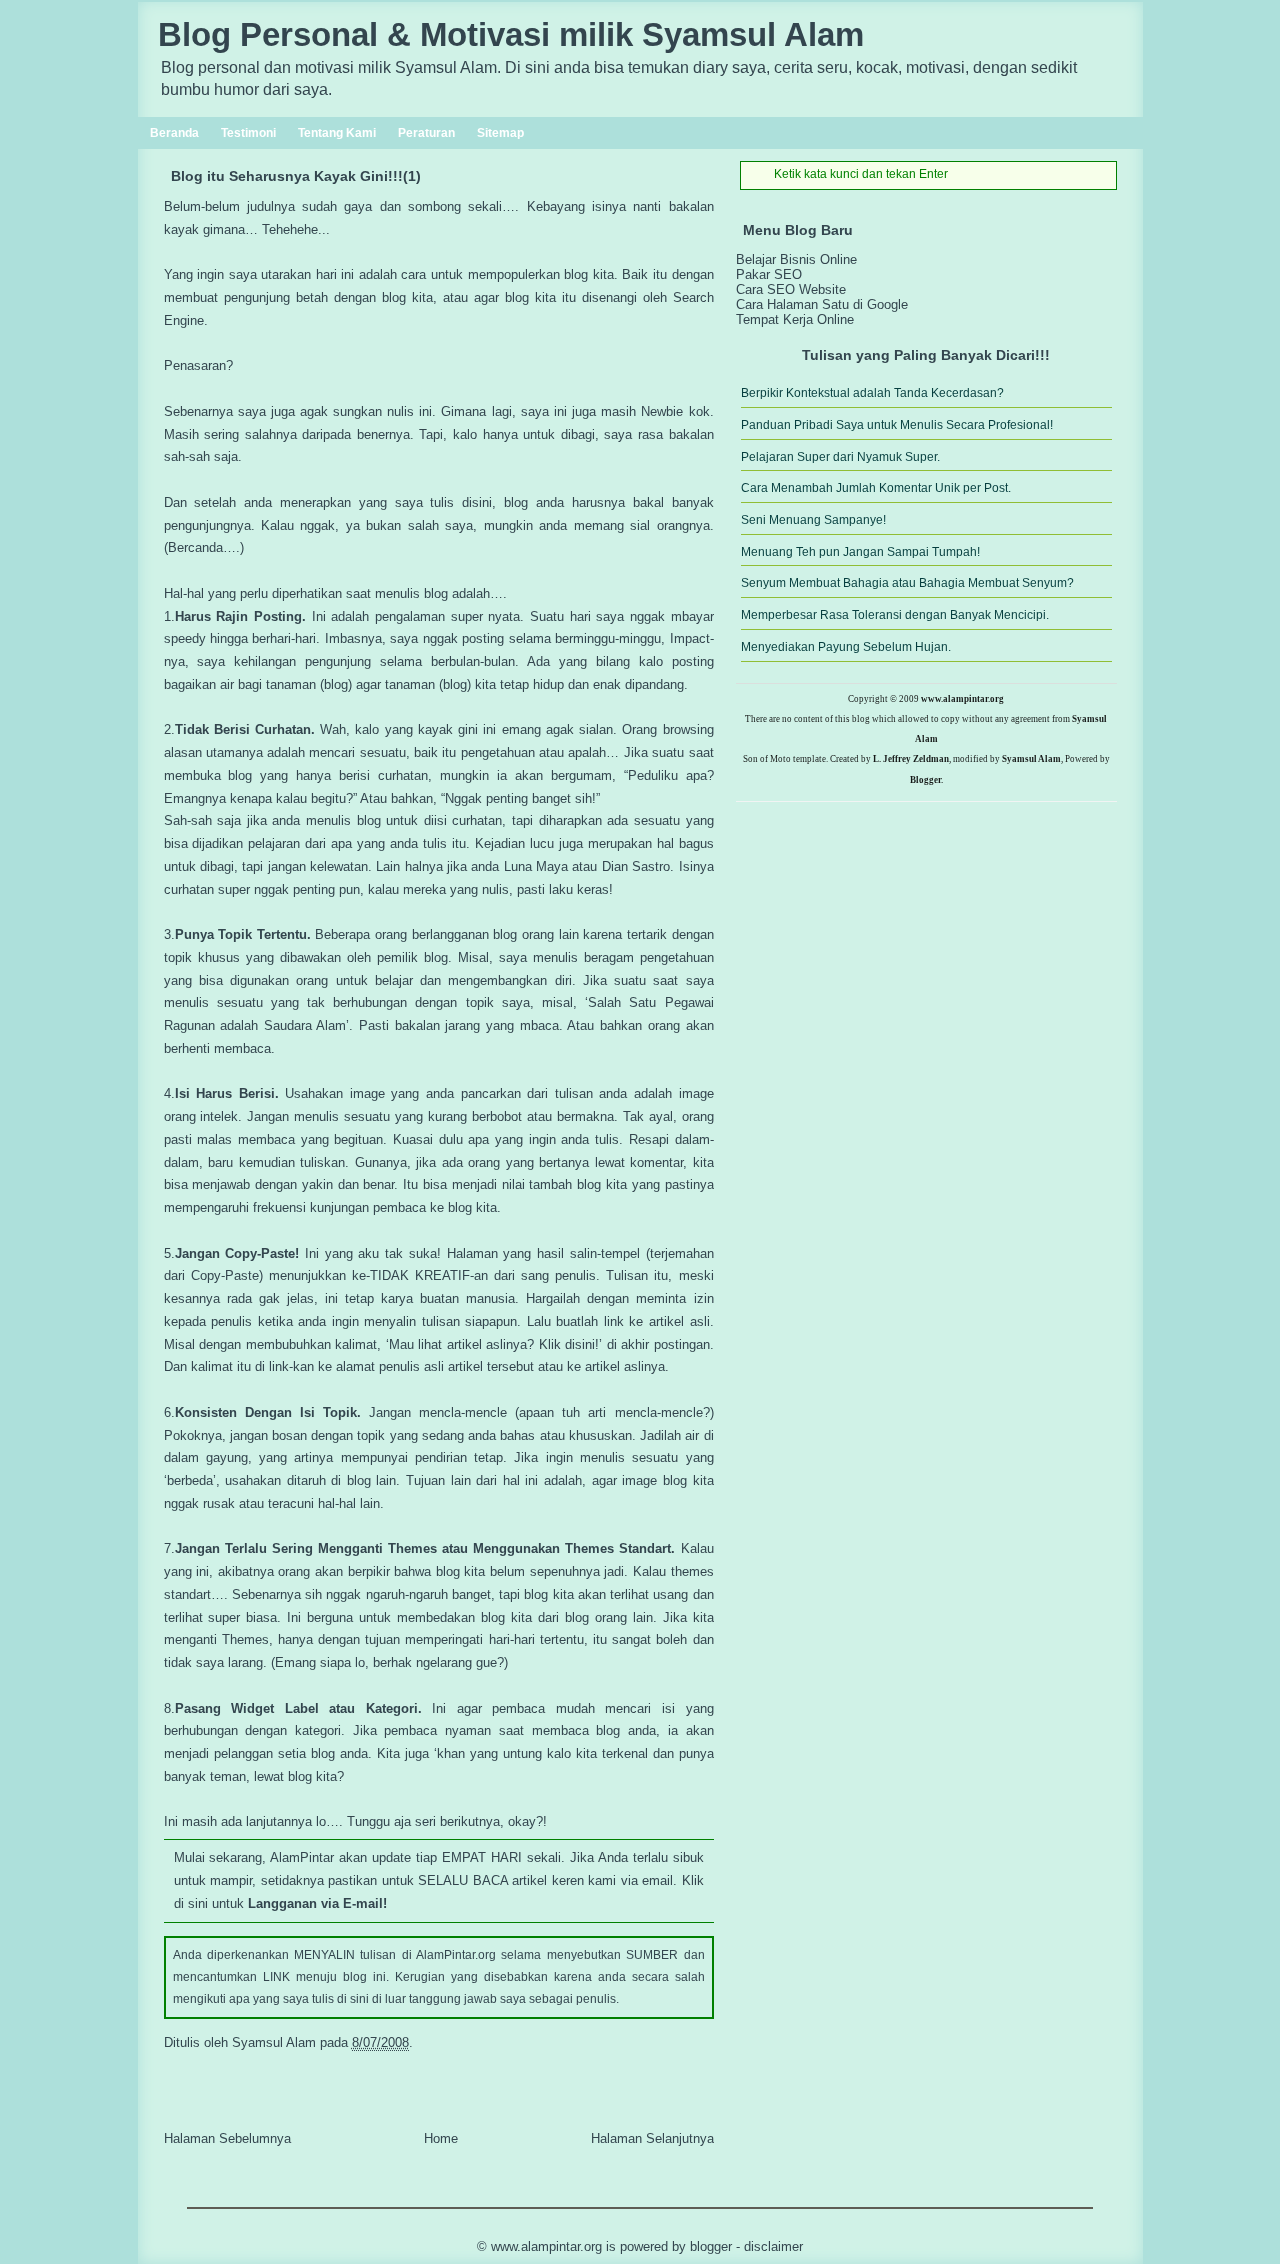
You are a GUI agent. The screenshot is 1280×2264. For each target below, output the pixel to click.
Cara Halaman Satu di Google (822, 304)
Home (441, 2138)
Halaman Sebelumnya (227, 2138)
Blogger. (926, 780)
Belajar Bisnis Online (796, 259)
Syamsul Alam (1031, 759)
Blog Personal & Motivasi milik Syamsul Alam (511, 35)
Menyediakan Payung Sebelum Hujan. (846, 647)
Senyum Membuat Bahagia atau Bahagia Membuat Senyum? (907, 583)
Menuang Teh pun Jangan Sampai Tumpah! (860, 552)
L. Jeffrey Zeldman (911, 759)
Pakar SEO (769, 274)
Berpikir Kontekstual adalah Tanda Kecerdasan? (872, 393)
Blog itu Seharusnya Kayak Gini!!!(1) (296, 176)
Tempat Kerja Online (795, 319)
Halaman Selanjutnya (652, 2138)
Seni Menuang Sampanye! (813, 520)
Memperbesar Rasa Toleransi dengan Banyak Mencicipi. (895, 615)
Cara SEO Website (791, 289)
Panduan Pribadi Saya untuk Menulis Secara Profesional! (897, 425)
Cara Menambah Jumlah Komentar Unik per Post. (876, 488)
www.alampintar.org (962, 699)
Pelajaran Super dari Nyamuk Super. (840, 457)
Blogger (711, 2246)
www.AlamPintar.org (546, 2246)
